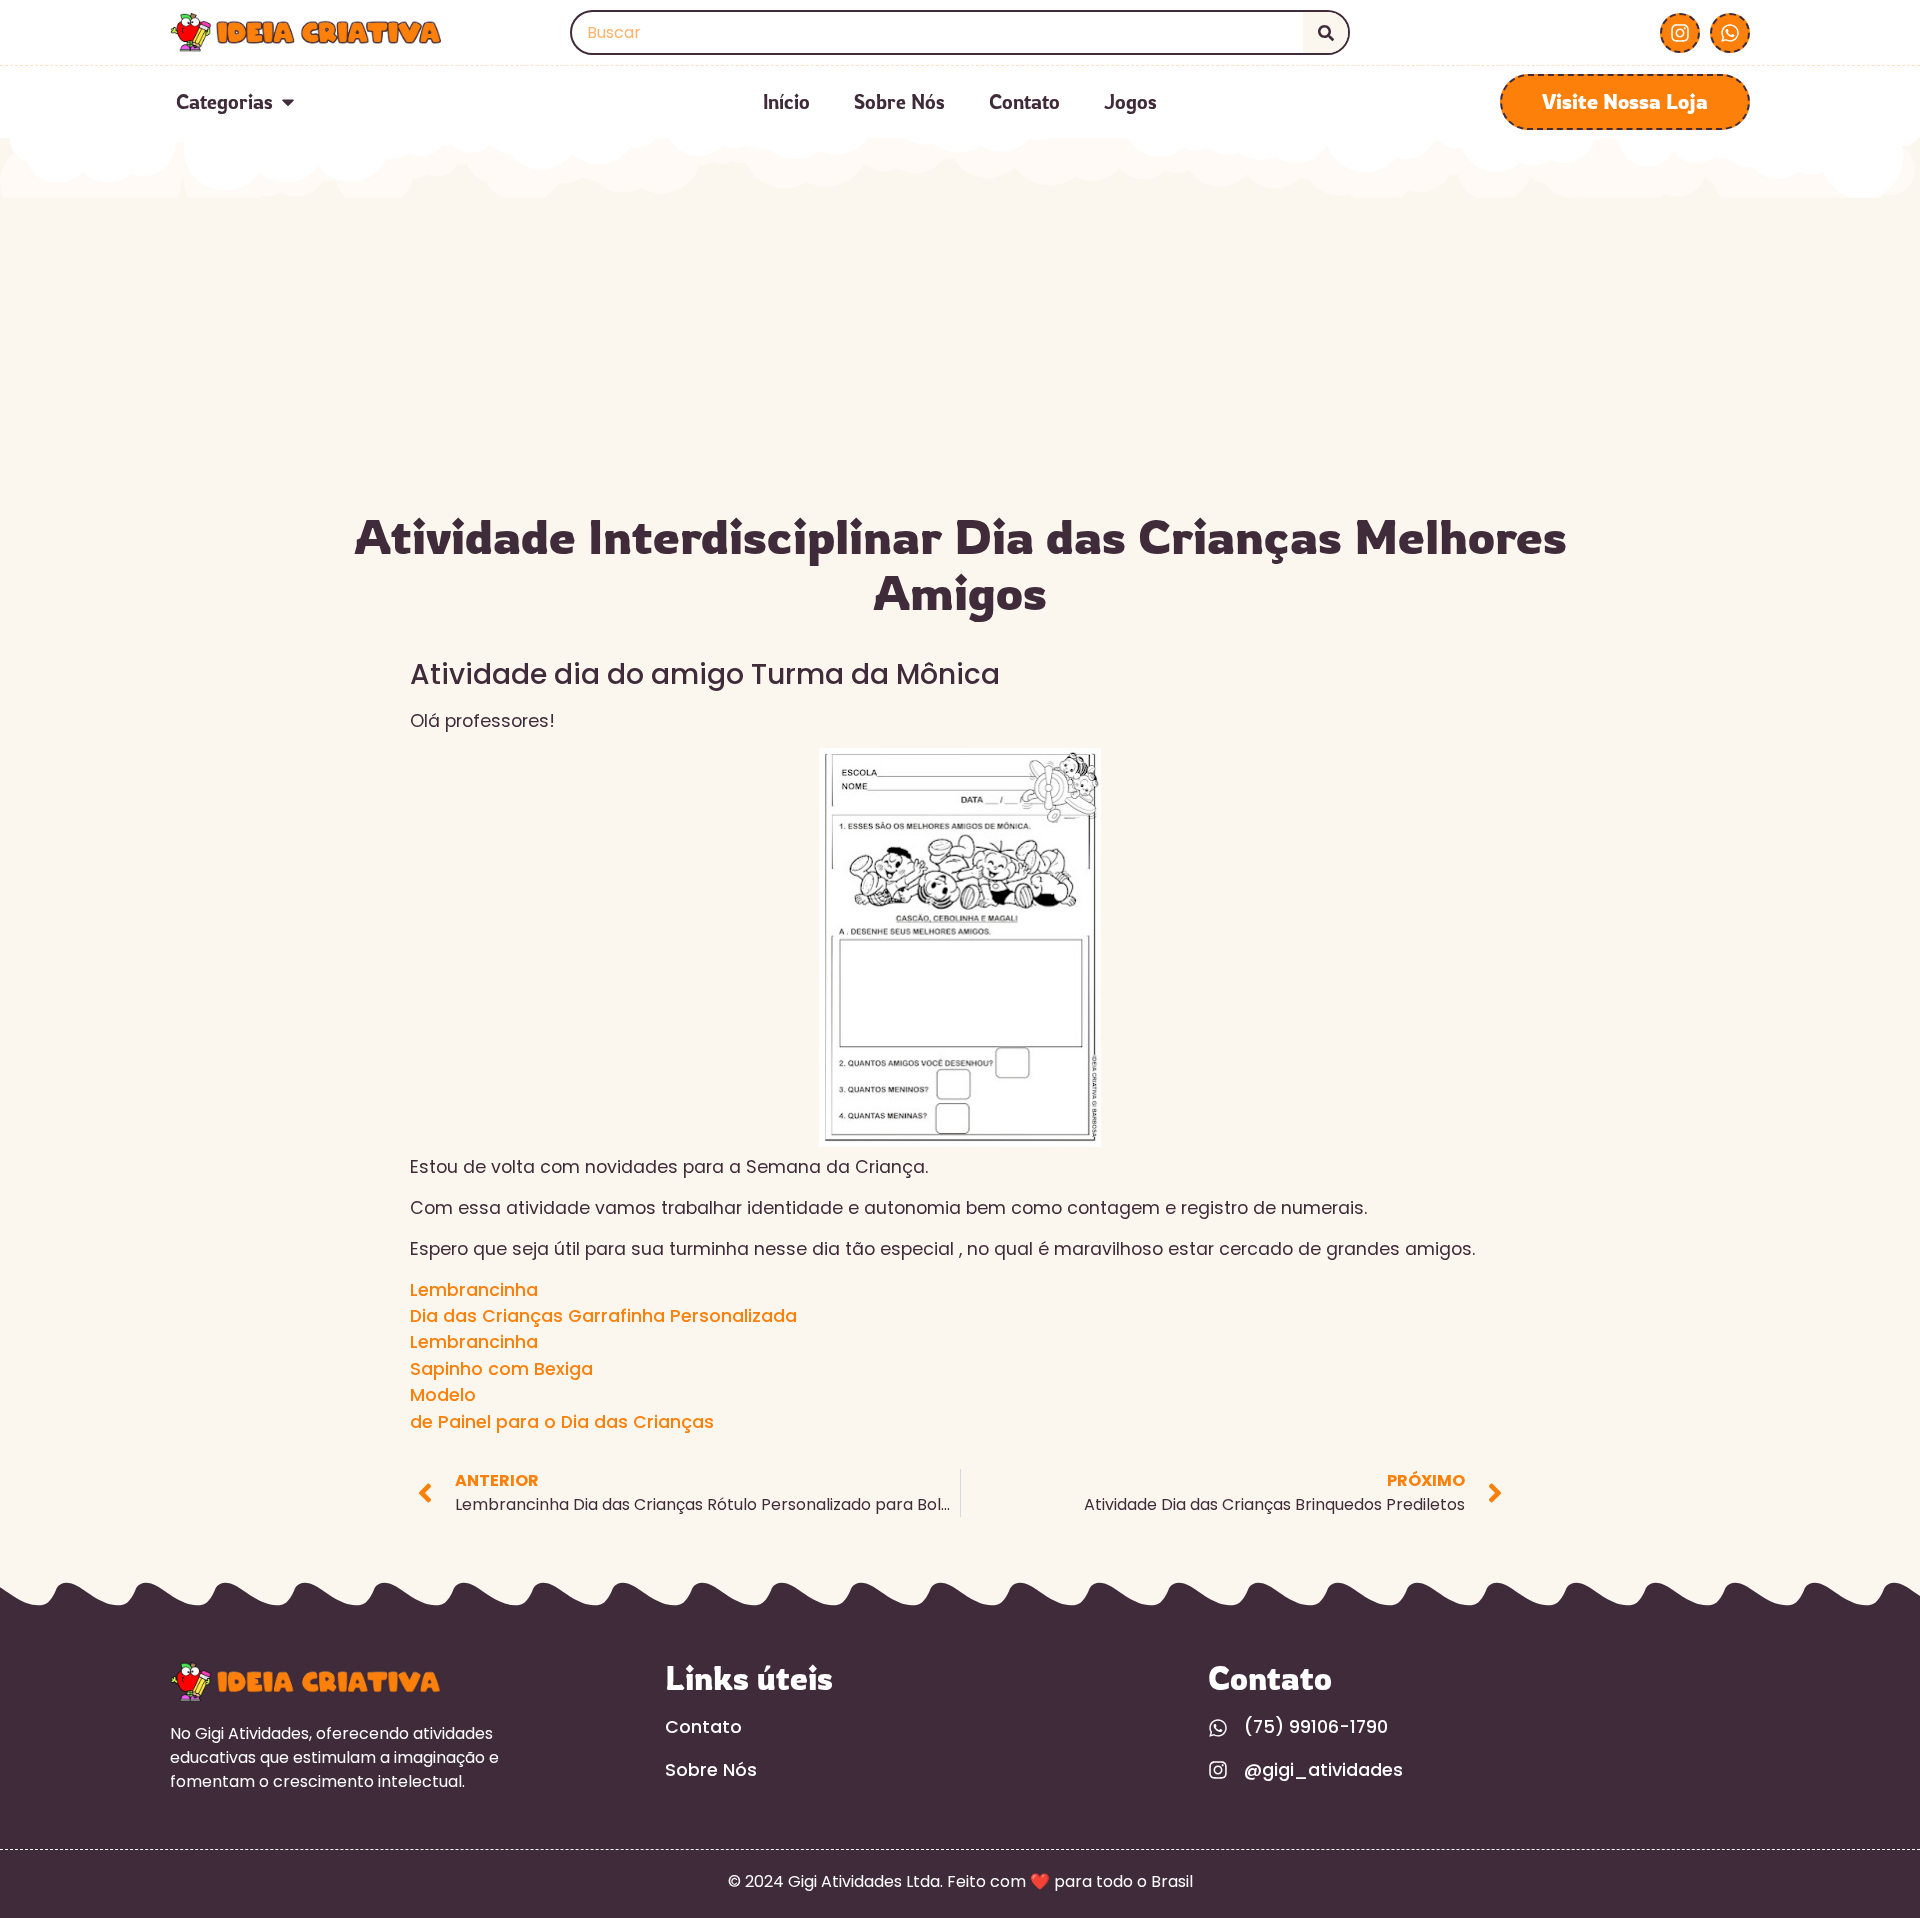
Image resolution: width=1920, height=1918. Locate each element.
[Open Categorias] (288, 102)
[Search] (1325, 32)
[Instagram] (1680, 33)
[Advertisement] (960, 348)
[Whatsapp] (1730, 33)
